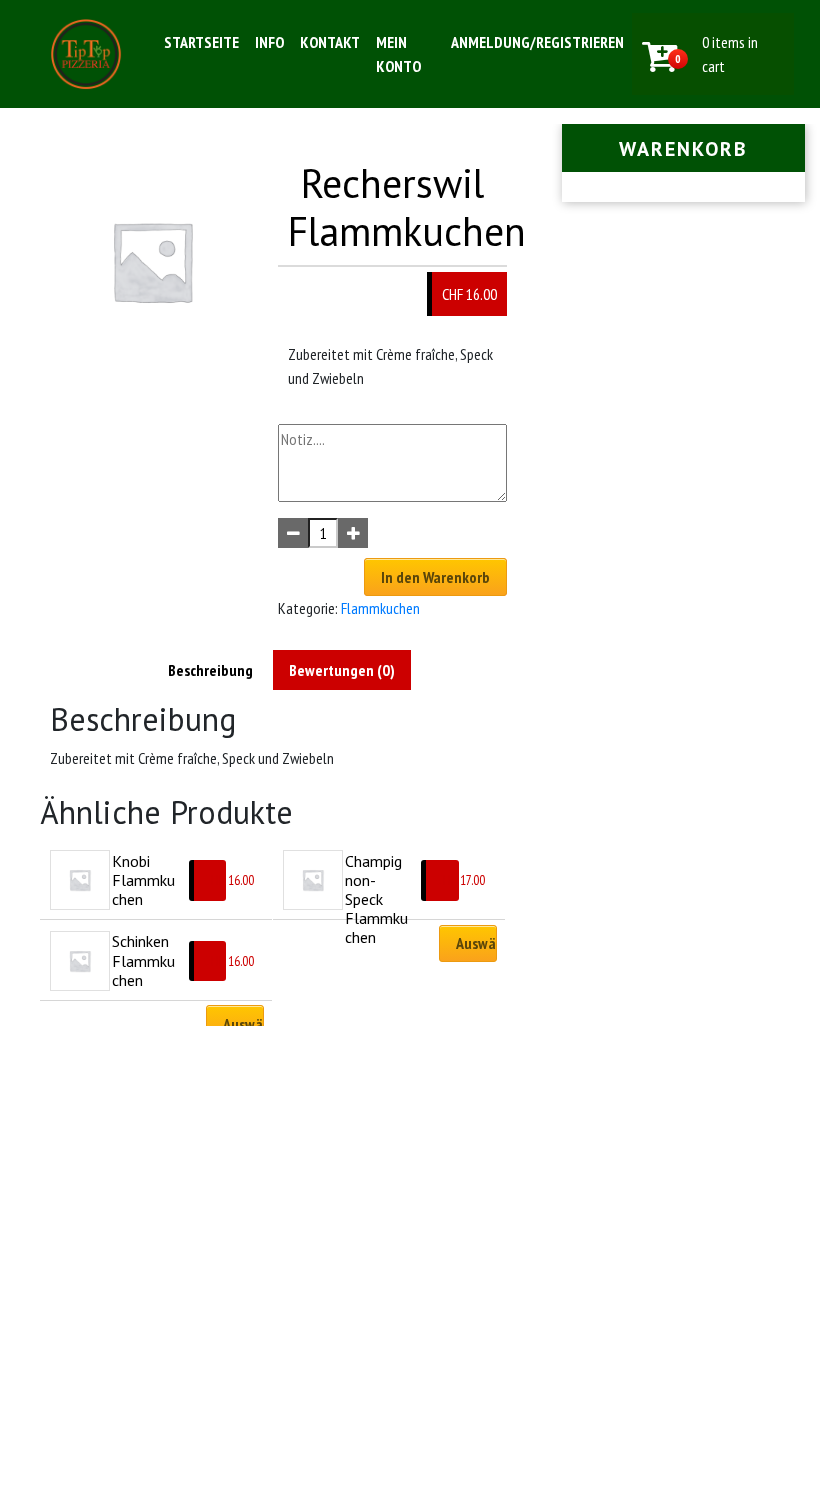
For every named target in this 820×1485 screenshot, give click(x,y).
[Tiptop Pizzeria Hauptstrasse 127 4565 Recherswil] (86, 54)
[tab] (210, 670)
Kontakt (330, 42)
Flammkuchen (380, 608)
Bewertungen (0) (342, 670)
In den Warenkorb (435, 577)
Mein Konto (398, 54)
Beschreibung (210, 670)
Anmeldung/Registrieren (537, 42)
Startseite (201, 42)
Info (269, 42)
